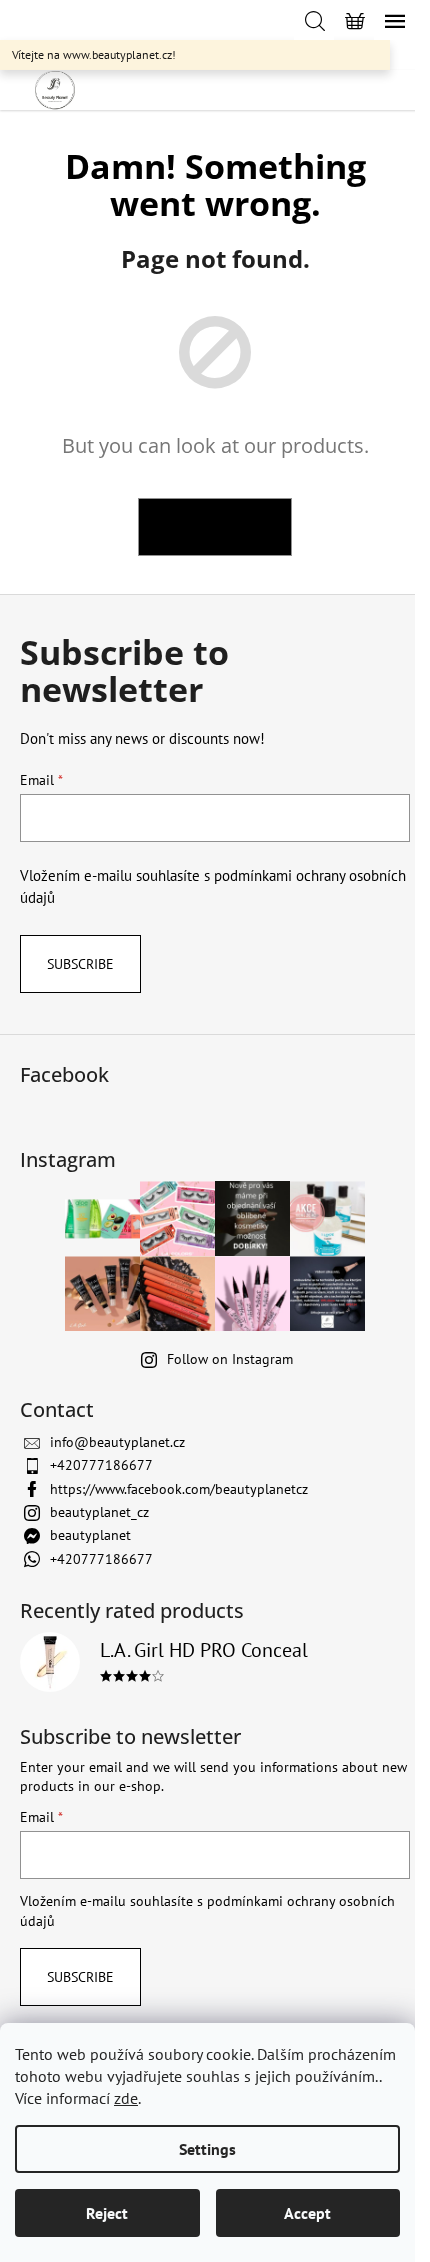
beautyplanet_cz (99, 1512)
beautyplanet (90, 1535)
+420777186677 (101, 1465)
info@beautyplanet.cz (117, 1442)
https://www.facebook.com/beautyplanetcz (179, 1489)
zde (126, 2098)
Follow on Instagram (230, 1359)
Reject (107, 2213)
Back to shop (215, 526)
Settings (207, 2149)
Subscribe (80, 964)
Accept (307, 2213)
